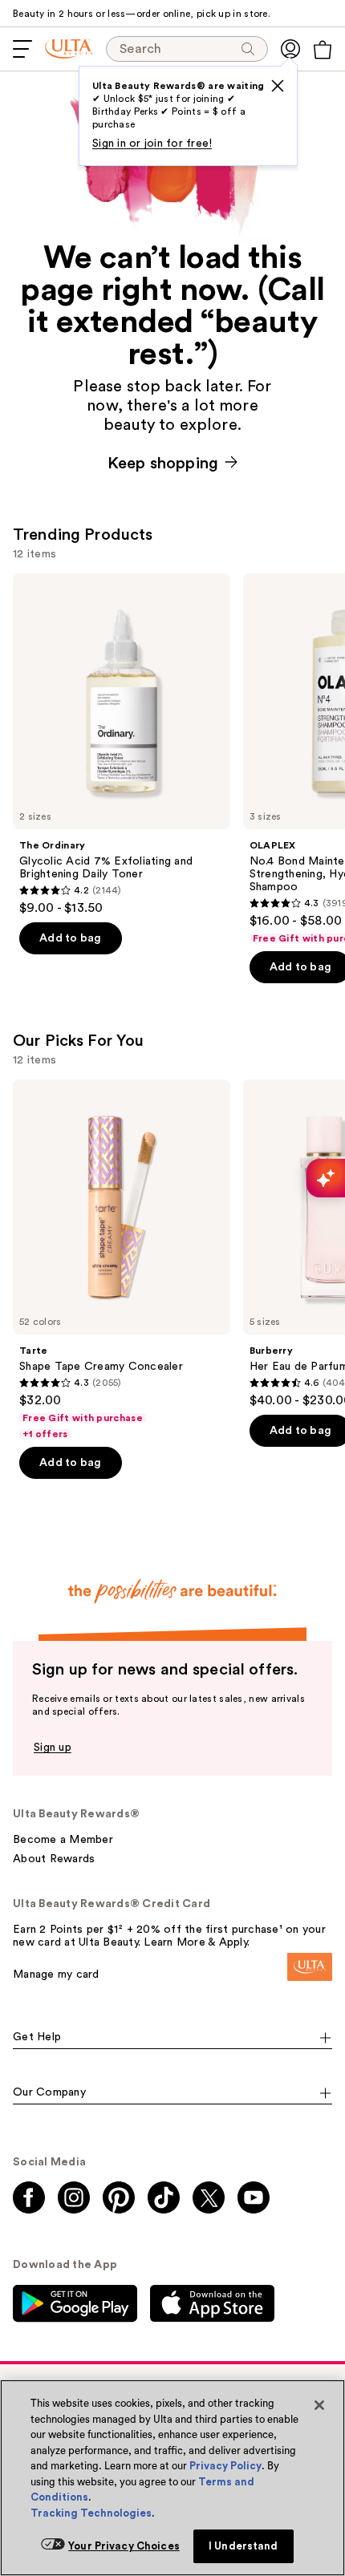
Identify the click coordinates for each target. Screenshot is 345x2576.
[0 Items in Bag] (323, 50)
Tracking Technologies (91, 2513)
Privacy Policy (225, 2466)
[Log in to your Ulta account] (290, 49)
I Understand (244, 2546)
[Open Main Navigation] (22, 49)
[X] (278, 86)
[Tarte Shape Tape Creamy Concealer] (122, 1260)
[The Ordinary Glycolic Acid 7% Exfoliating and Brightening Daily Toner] (122, 745)
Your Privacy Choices (124, 2546)
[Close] (319, 2405)
